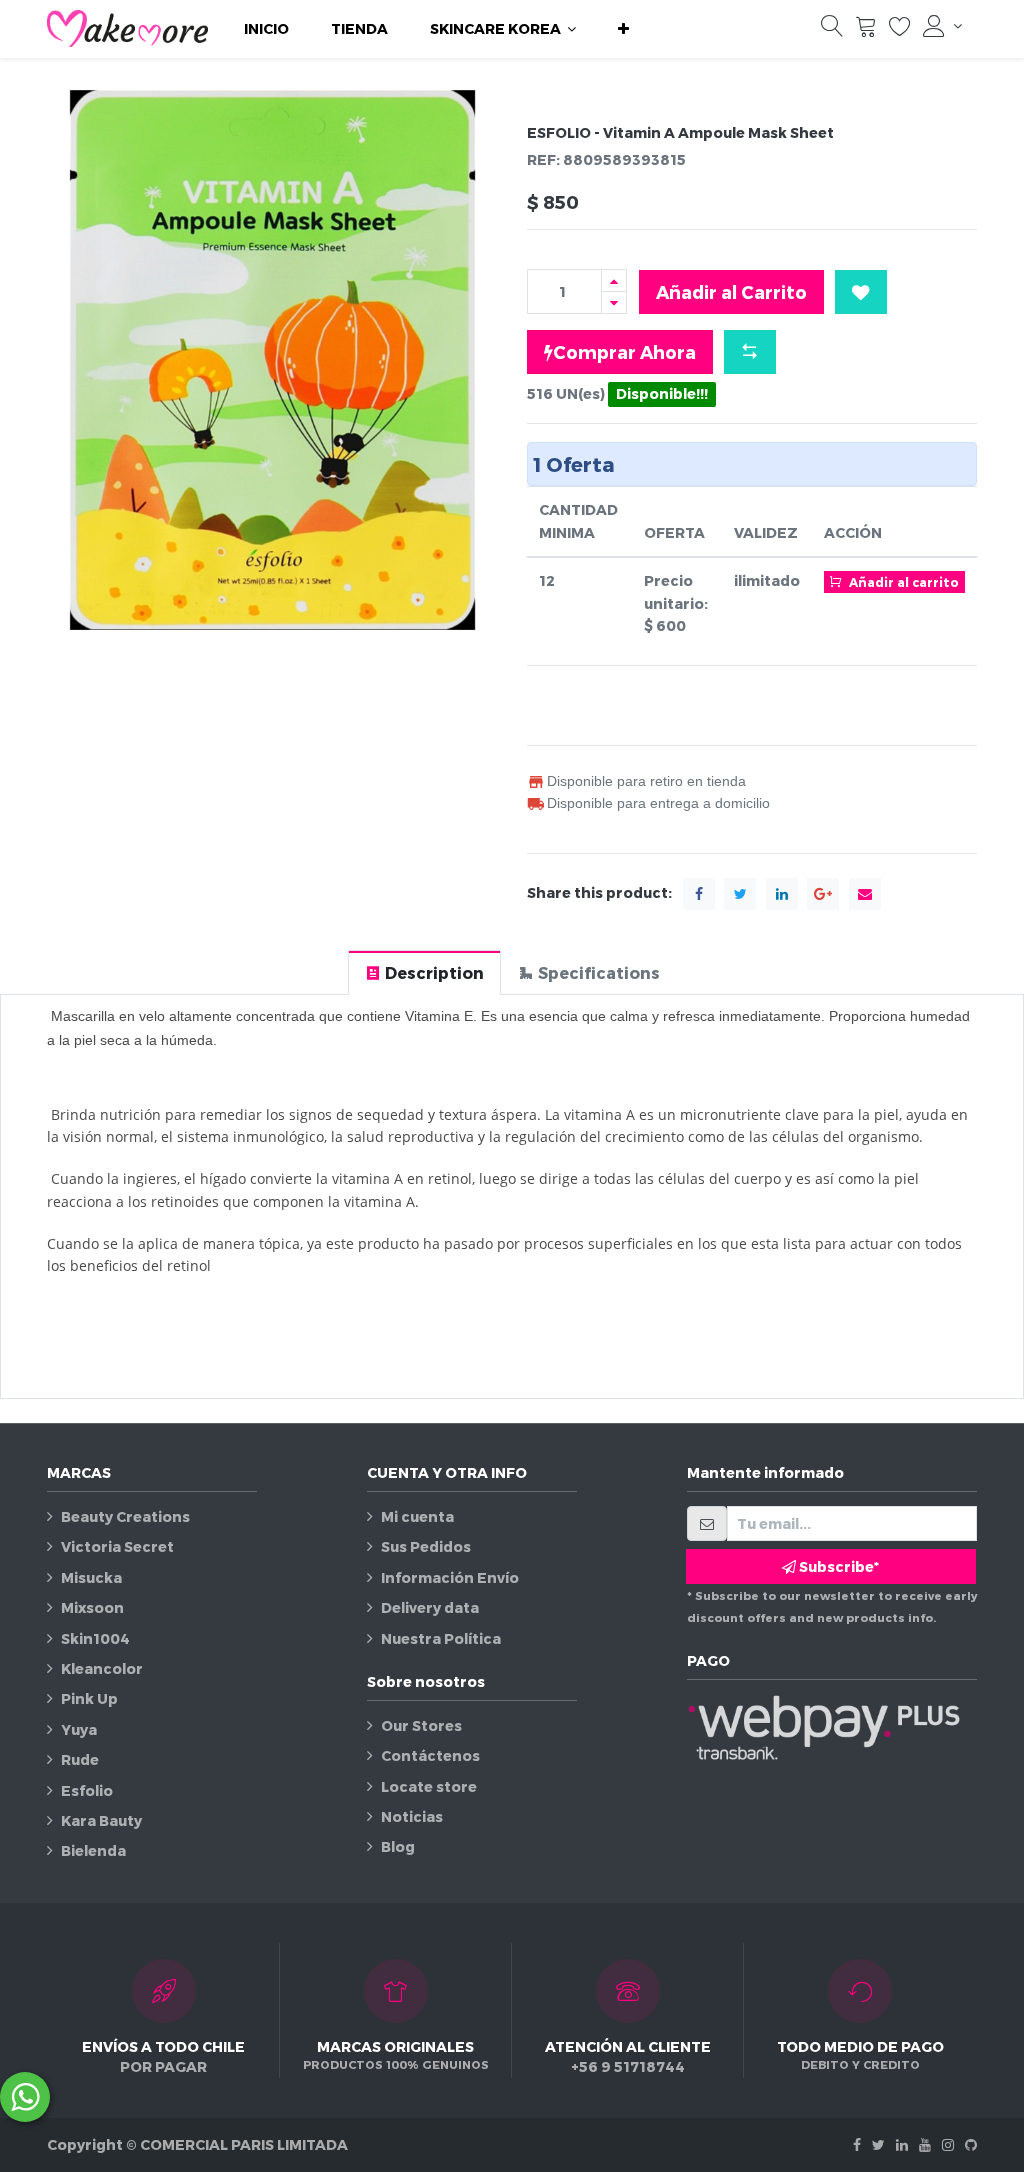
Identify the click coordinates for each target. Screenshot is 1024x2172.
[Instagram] (948, 2144)
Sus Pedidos (426, 1546)
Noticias (412, 1816)
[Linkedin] (902, 2144)
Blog (398, 1846)
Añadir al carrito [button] (902, 582)
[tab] (424, 972)
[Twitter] (878, 2144)
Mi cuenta (417, 1516)
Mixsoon (92, 1607)
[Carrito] (866, 30)
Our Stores (421, 1725)
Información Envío (450, 1577)
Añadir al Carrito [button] (731, 291)
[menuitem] (266, 29)
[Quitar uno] (614, 302)
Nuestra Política (441, 1638)
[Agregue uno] (614, 280)
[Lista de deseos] (900, 30)
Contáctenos (430, 1755)
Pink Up (89, 1698)
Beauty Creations (125, 1516)
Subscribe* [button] (837, 1566)
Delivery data (430, 1607)
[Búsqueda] (832, 30)
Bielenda (93, 1850)
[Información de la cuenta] (942, 26)
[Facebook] (857, 2144)
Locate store (429, 1786)
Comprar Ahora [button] (624, 351)
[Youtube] (925, 2144)
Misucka (91, 1577)
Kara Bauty (101, 1820)
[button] (623, 29)
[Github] (971, 2144)
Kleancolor (102, 1668)
